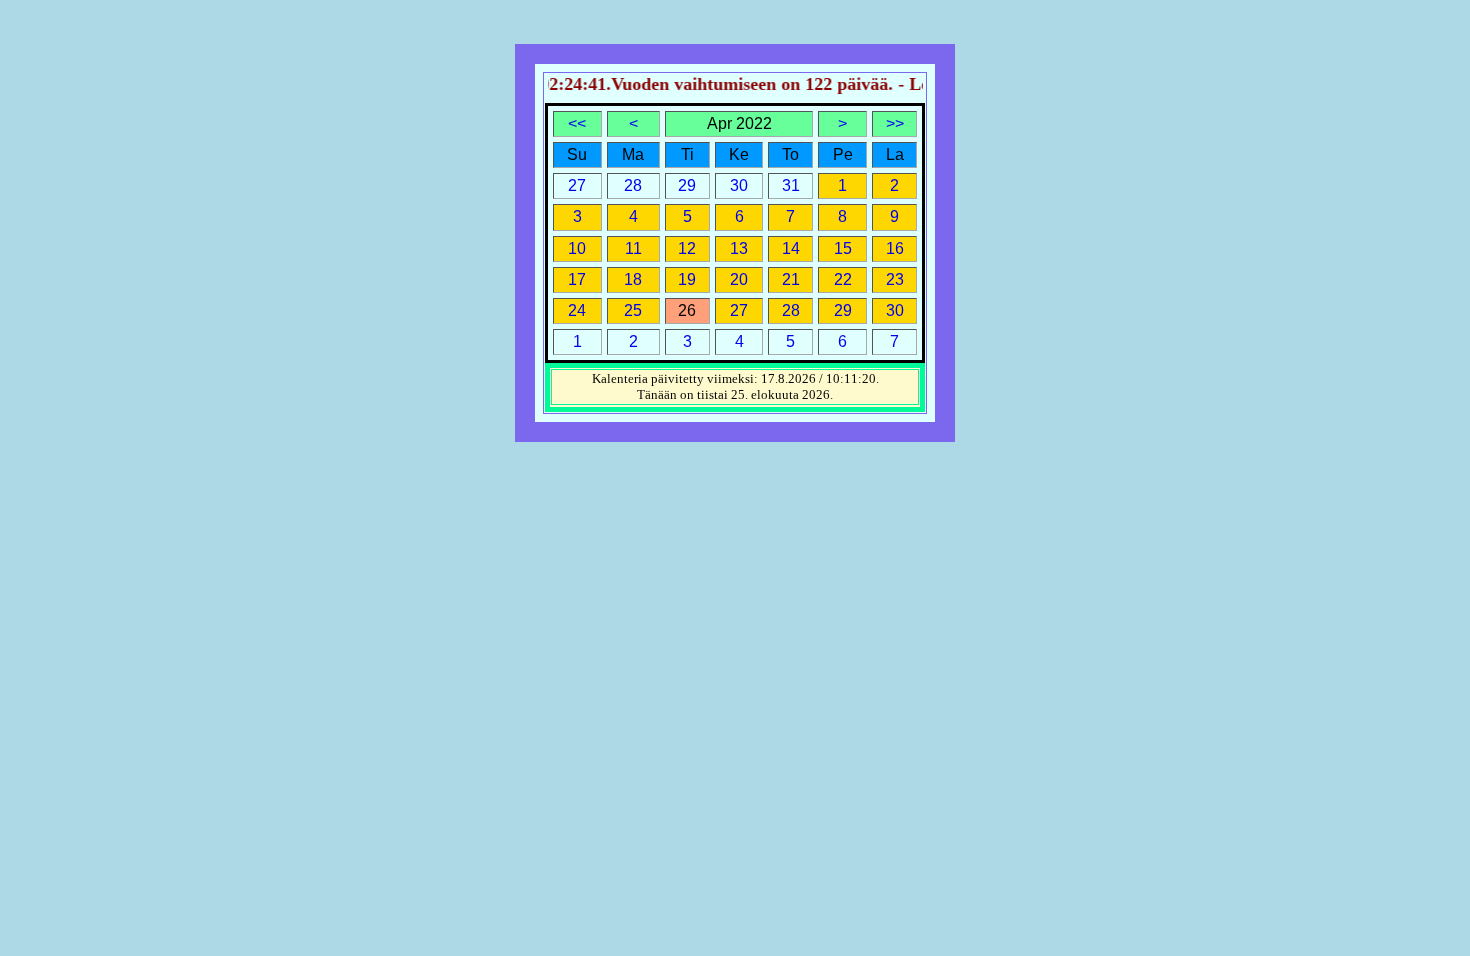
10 (577, 248)
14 (791, 248)
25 (633, 310)
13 (739, 248)
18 (633, 279)
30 (895, 310)
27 (739, 310)
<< (577, 123)
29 (843, 310)
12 (687, 248)
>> (895, 123)
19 (687, 279)
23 (895, 279)
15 (843, 248)
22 (843, 279)
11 (633, 248)
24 (577, 310)
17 (577, 279)
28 (791, 310)
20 (739, 279)
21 (791, 279)
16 (895, 248)
